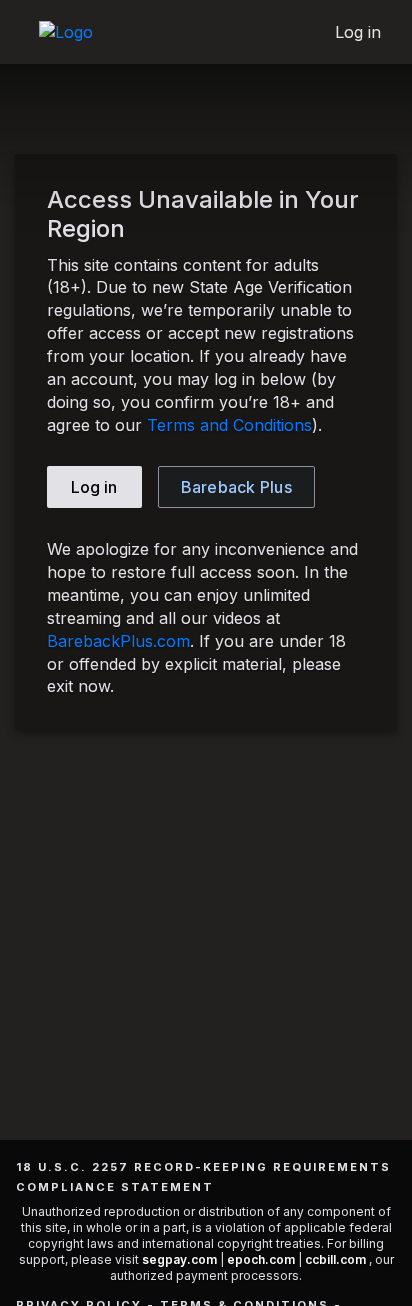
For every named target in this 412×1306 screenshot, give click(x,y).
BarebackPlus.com (118, 641)
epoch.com (261, 1259)
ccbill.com (335, 1259)
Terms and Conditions (229, 425)
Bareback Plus (236, 487)
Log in (358, 32)
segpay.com (181, 1259)
